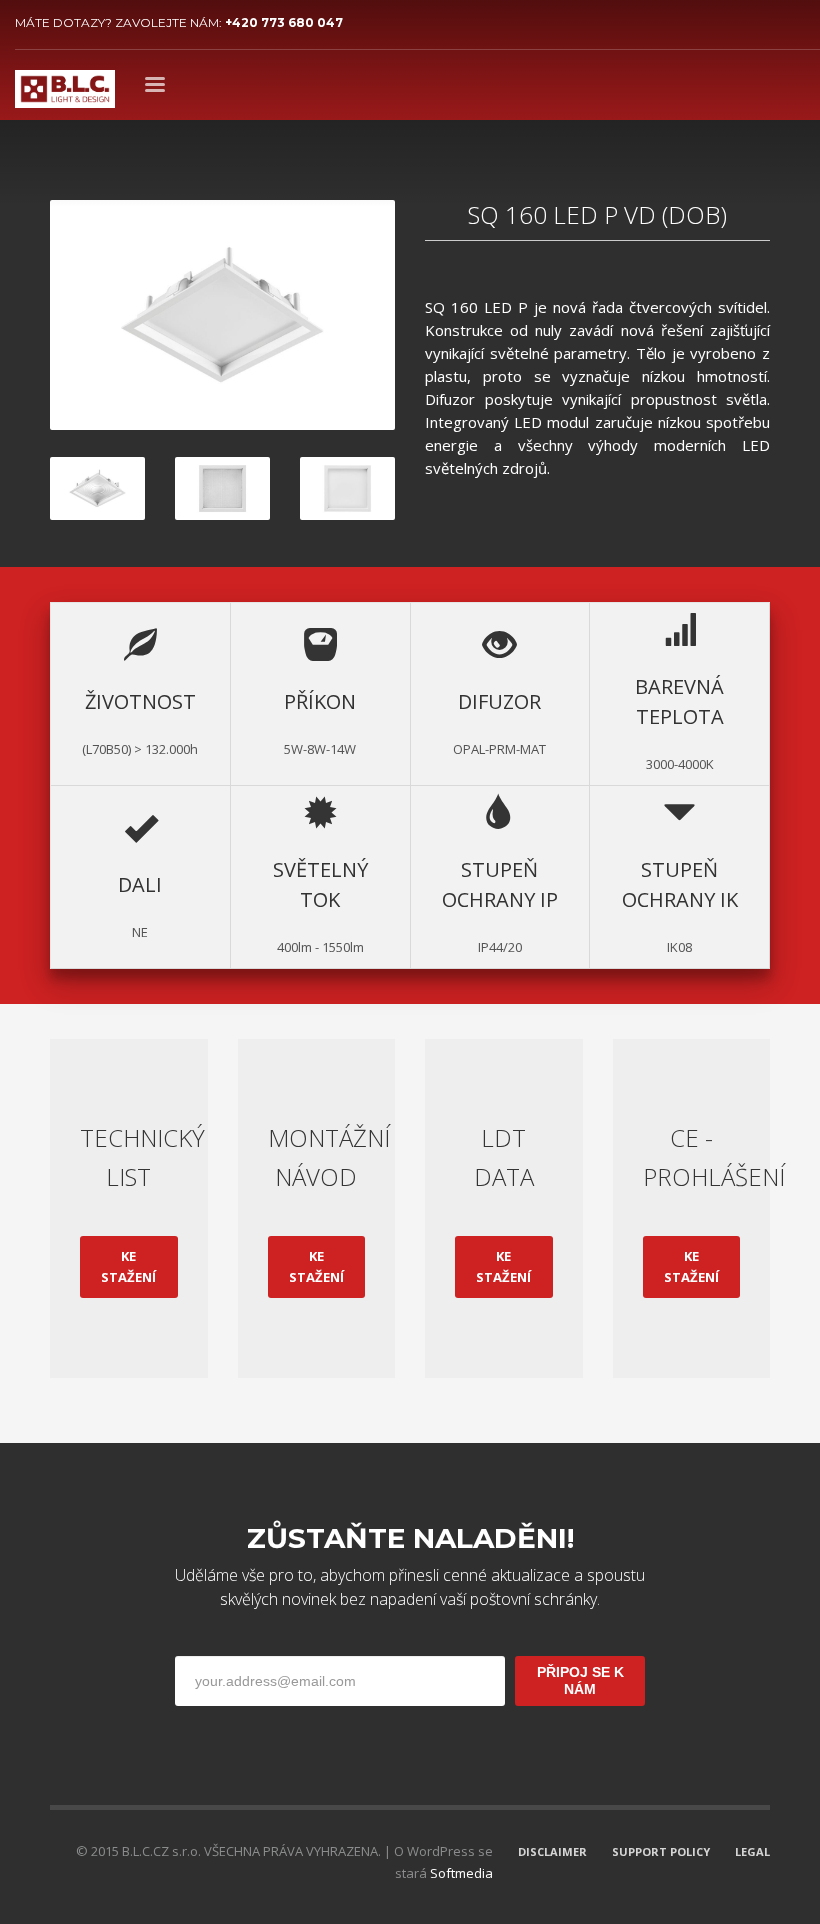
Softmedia (461, 1873)
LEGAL (752, 1851)
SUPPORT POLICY (661, 1851)
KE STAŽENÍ (128, 1266)
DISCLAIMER (552, 1851)
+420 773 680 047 (284, 22)
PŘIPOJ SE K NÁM (580, 1680)
